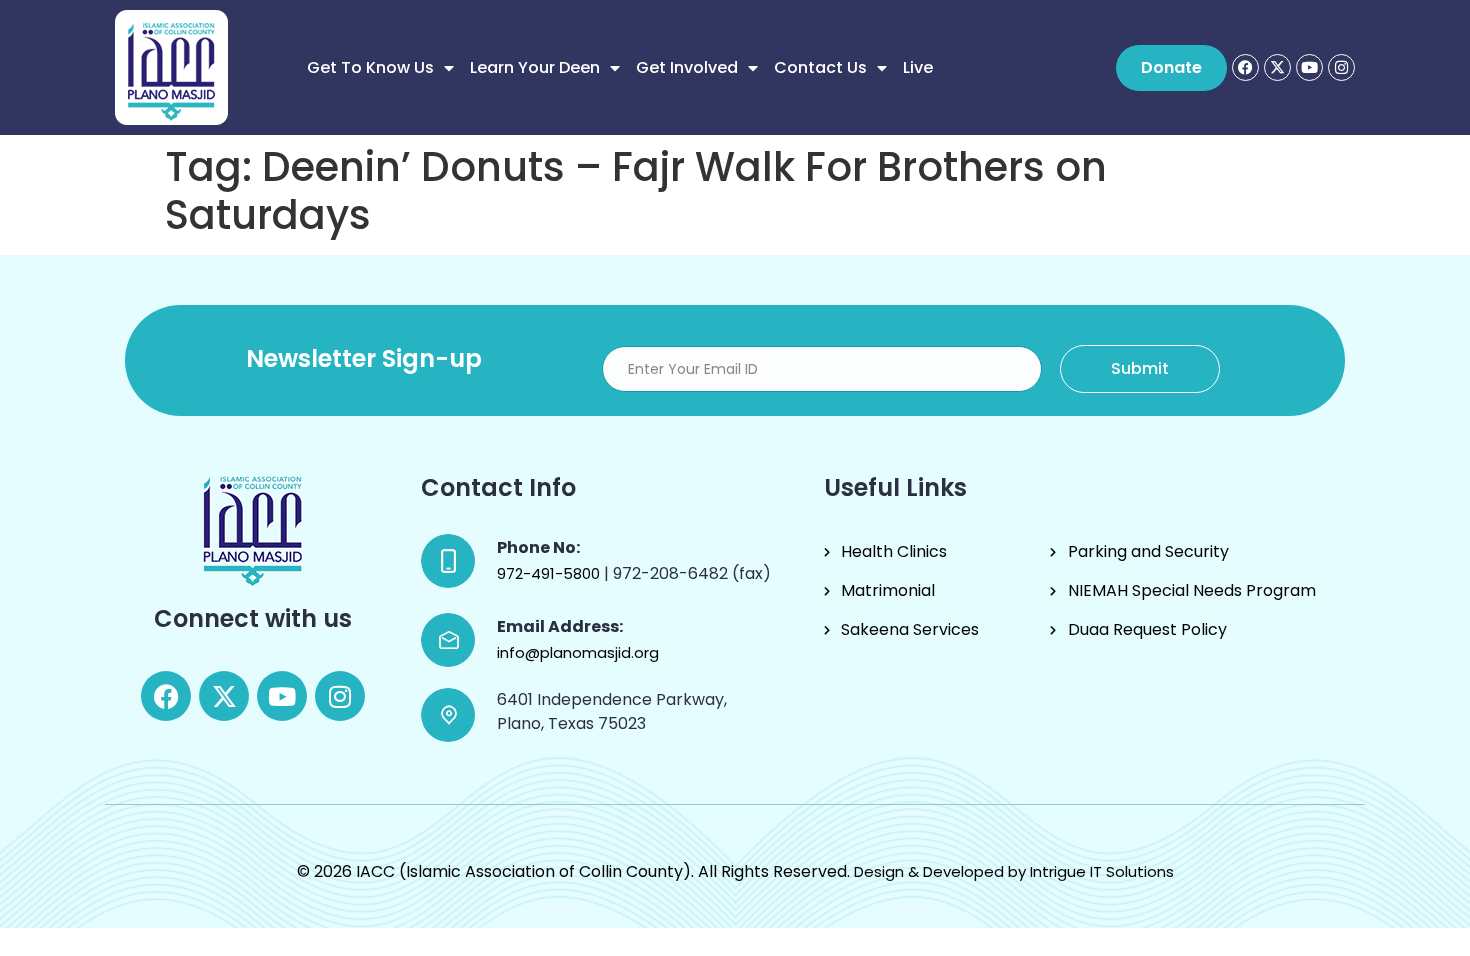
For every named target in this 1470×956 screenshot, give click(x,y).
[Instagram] (1341, 67)
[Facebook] (1245, 67)
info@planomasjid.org (578, 652)
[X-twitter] (1277, 67)
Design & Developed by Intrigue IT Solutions (1014, 871)
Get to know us (370, 67)
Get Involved (687, 67)
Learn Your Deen (535, 67)
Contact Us (820, 67)
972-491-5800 (550, 573)
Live (918, 67)
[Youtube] (1309, 67)
